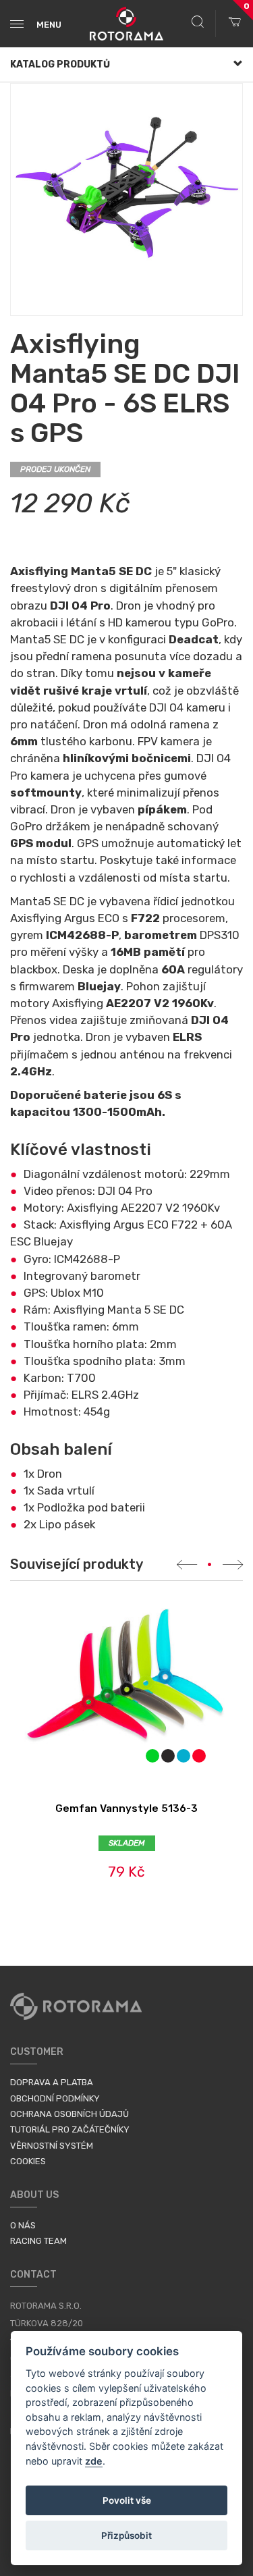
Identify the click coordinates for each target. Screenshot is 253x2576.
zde (94, 2461)
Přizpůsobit (126, 2535)
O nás (23, 2225)
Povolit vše (127, 2500)
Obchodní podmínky (55, 2098)
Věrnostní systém (52, 2146)
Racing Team (38, 2241)
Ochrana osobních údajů (69, 2114)
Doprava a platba (52, 2082)
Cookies (28, 2161)
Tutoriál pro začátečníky (70, 2129)
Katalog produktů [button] (60, 64)
